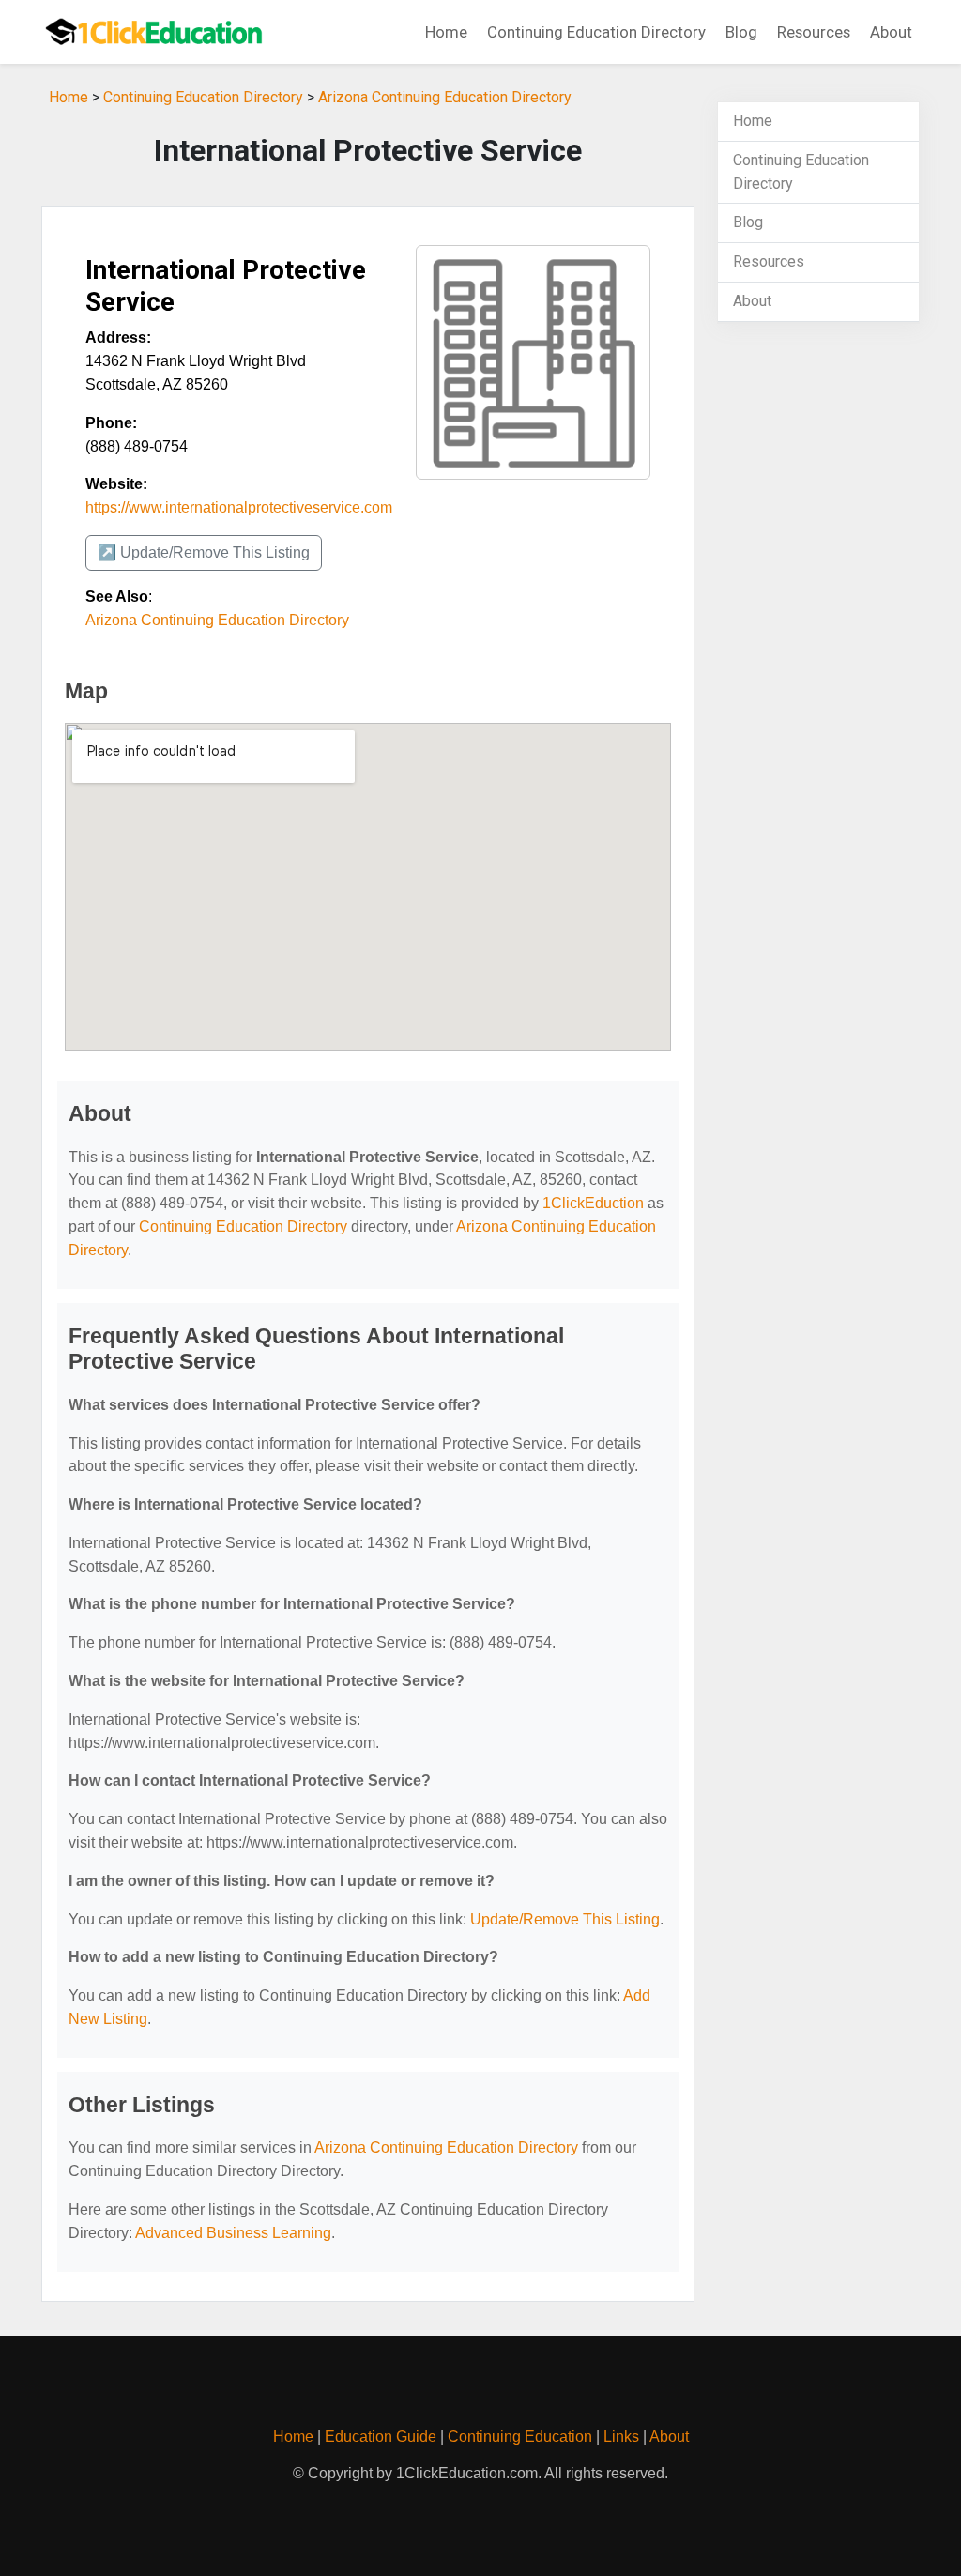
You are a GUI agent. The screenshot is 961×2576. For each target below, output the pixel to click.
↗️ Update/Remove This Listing (204, 552)
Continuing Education (520, 2437)
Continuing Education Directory (596, 32)
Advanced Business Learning (233, 2233)
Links (621, 2437)
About (891, 32)
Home (446, 32)
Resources (814, 32)
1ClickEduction (593, 1203)
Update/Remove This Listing (565, 1919)
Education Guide (381, 2437)
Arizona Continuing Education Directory (445, 97)
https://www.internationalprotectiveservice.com (239, 507)
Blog (741, 32)
